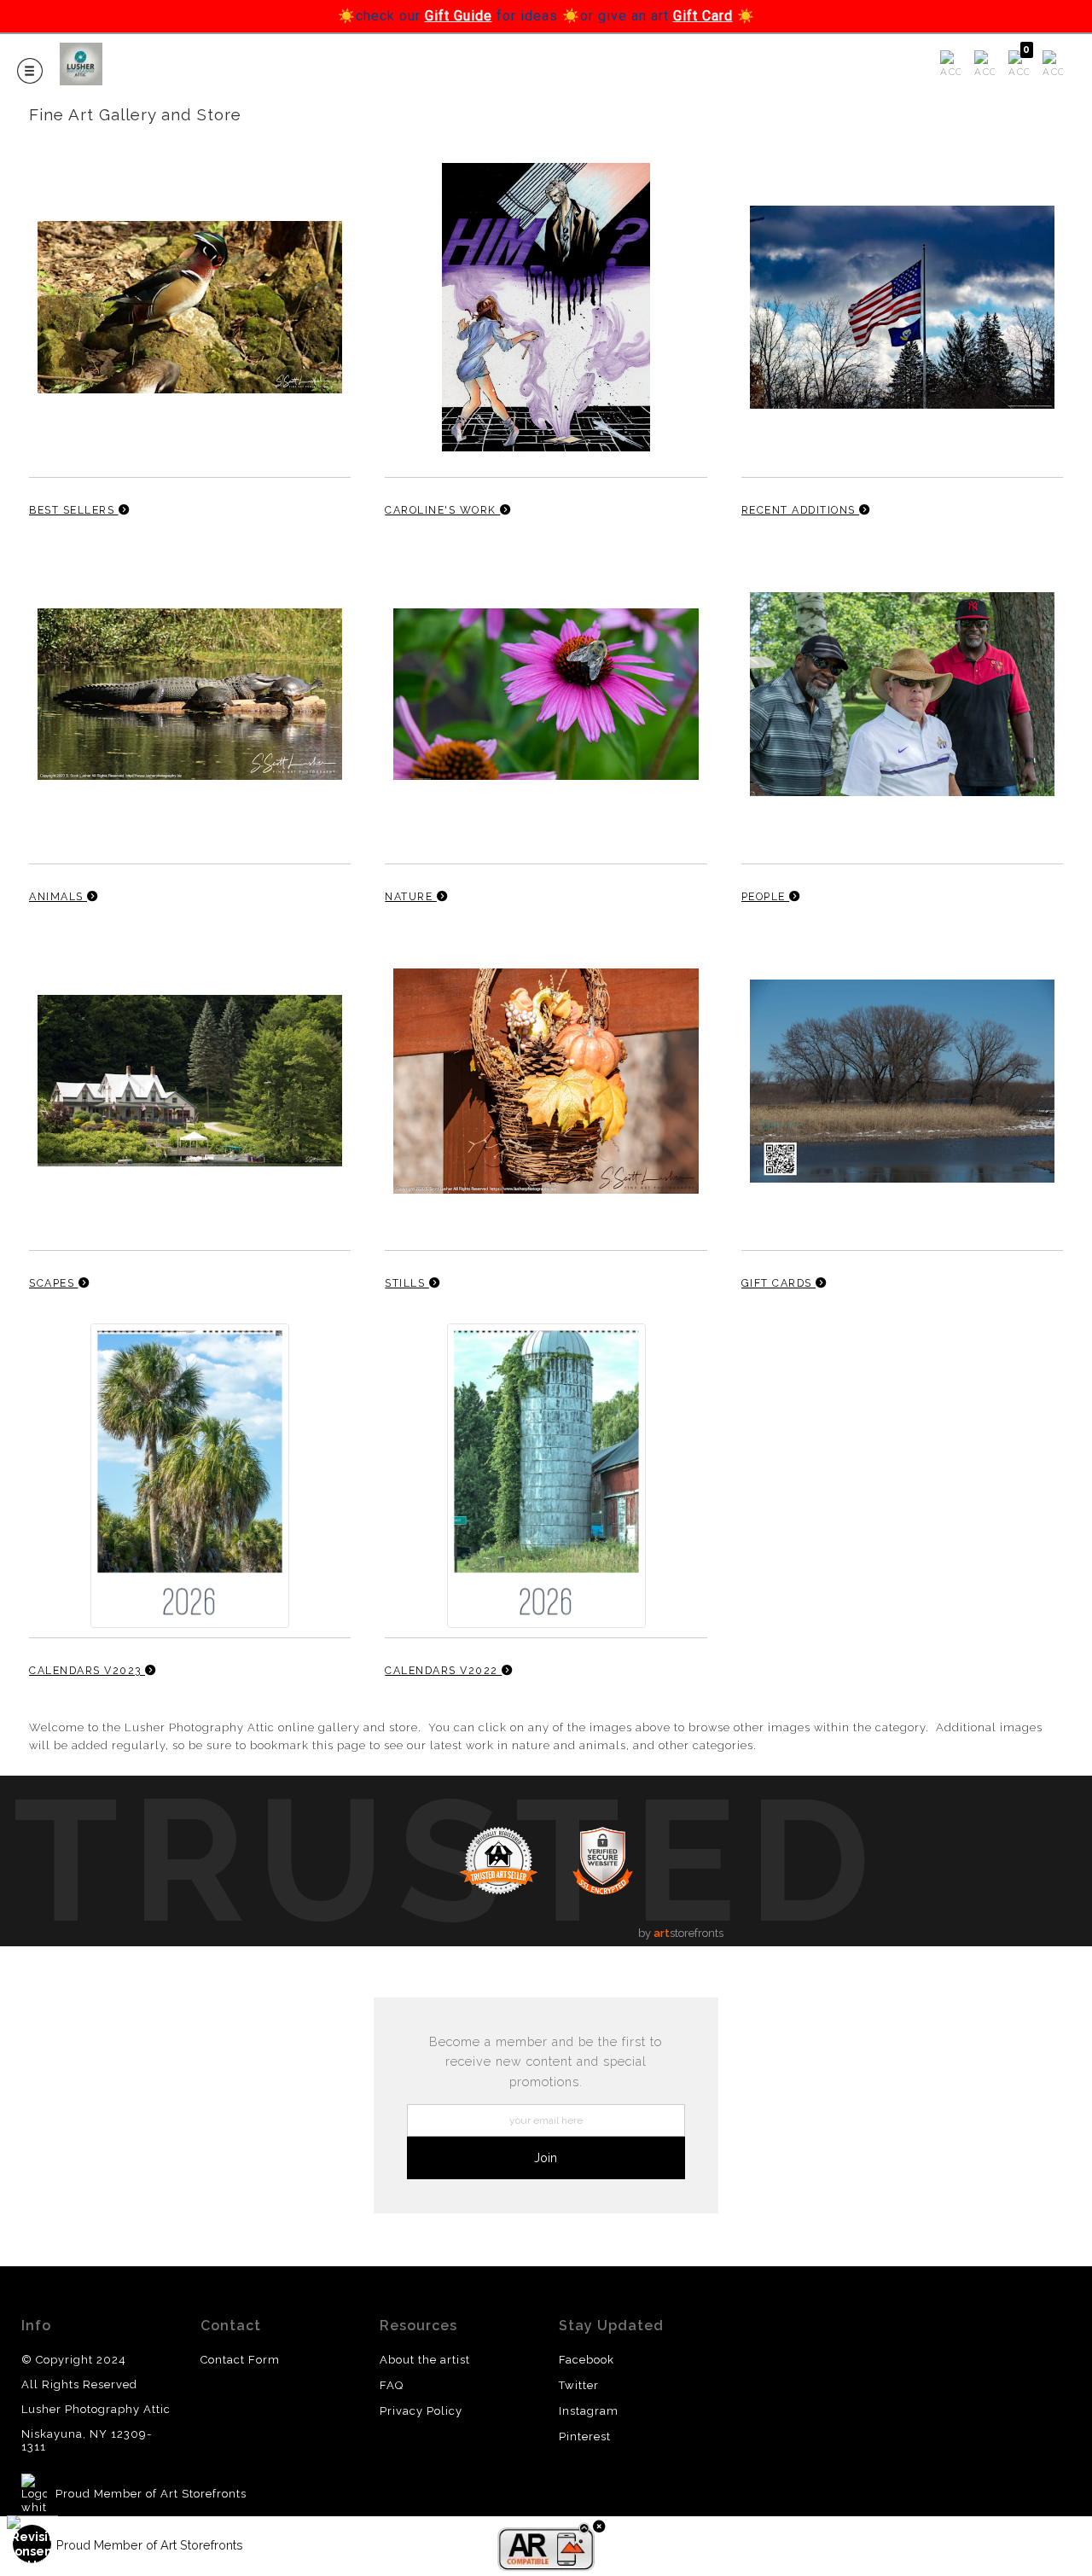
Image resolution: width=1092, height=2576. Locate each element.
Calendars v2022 (443, 1670)
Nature (411, 896)
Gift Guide (459, 16)
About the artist (425, 2360)
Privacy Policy (421, 2411)
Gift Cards (779, 1283)
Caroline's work (442, 510)
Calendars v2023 (87, 1670)
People (766, 896)
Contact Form (240, 2360)
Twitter (579, 2385)
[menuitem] (950, 65)
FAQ (392, 2385)
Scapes (54, 1283)
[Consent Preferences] (32, 2544)
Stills (407, 1283)
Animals (58, 896)
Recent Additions (801, 510)
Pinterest (585, 2436)
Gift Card (703, 16)
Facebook (587, 2360)
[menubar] (998, 65)
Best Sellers (74, 510)
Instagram (589, 2411)
